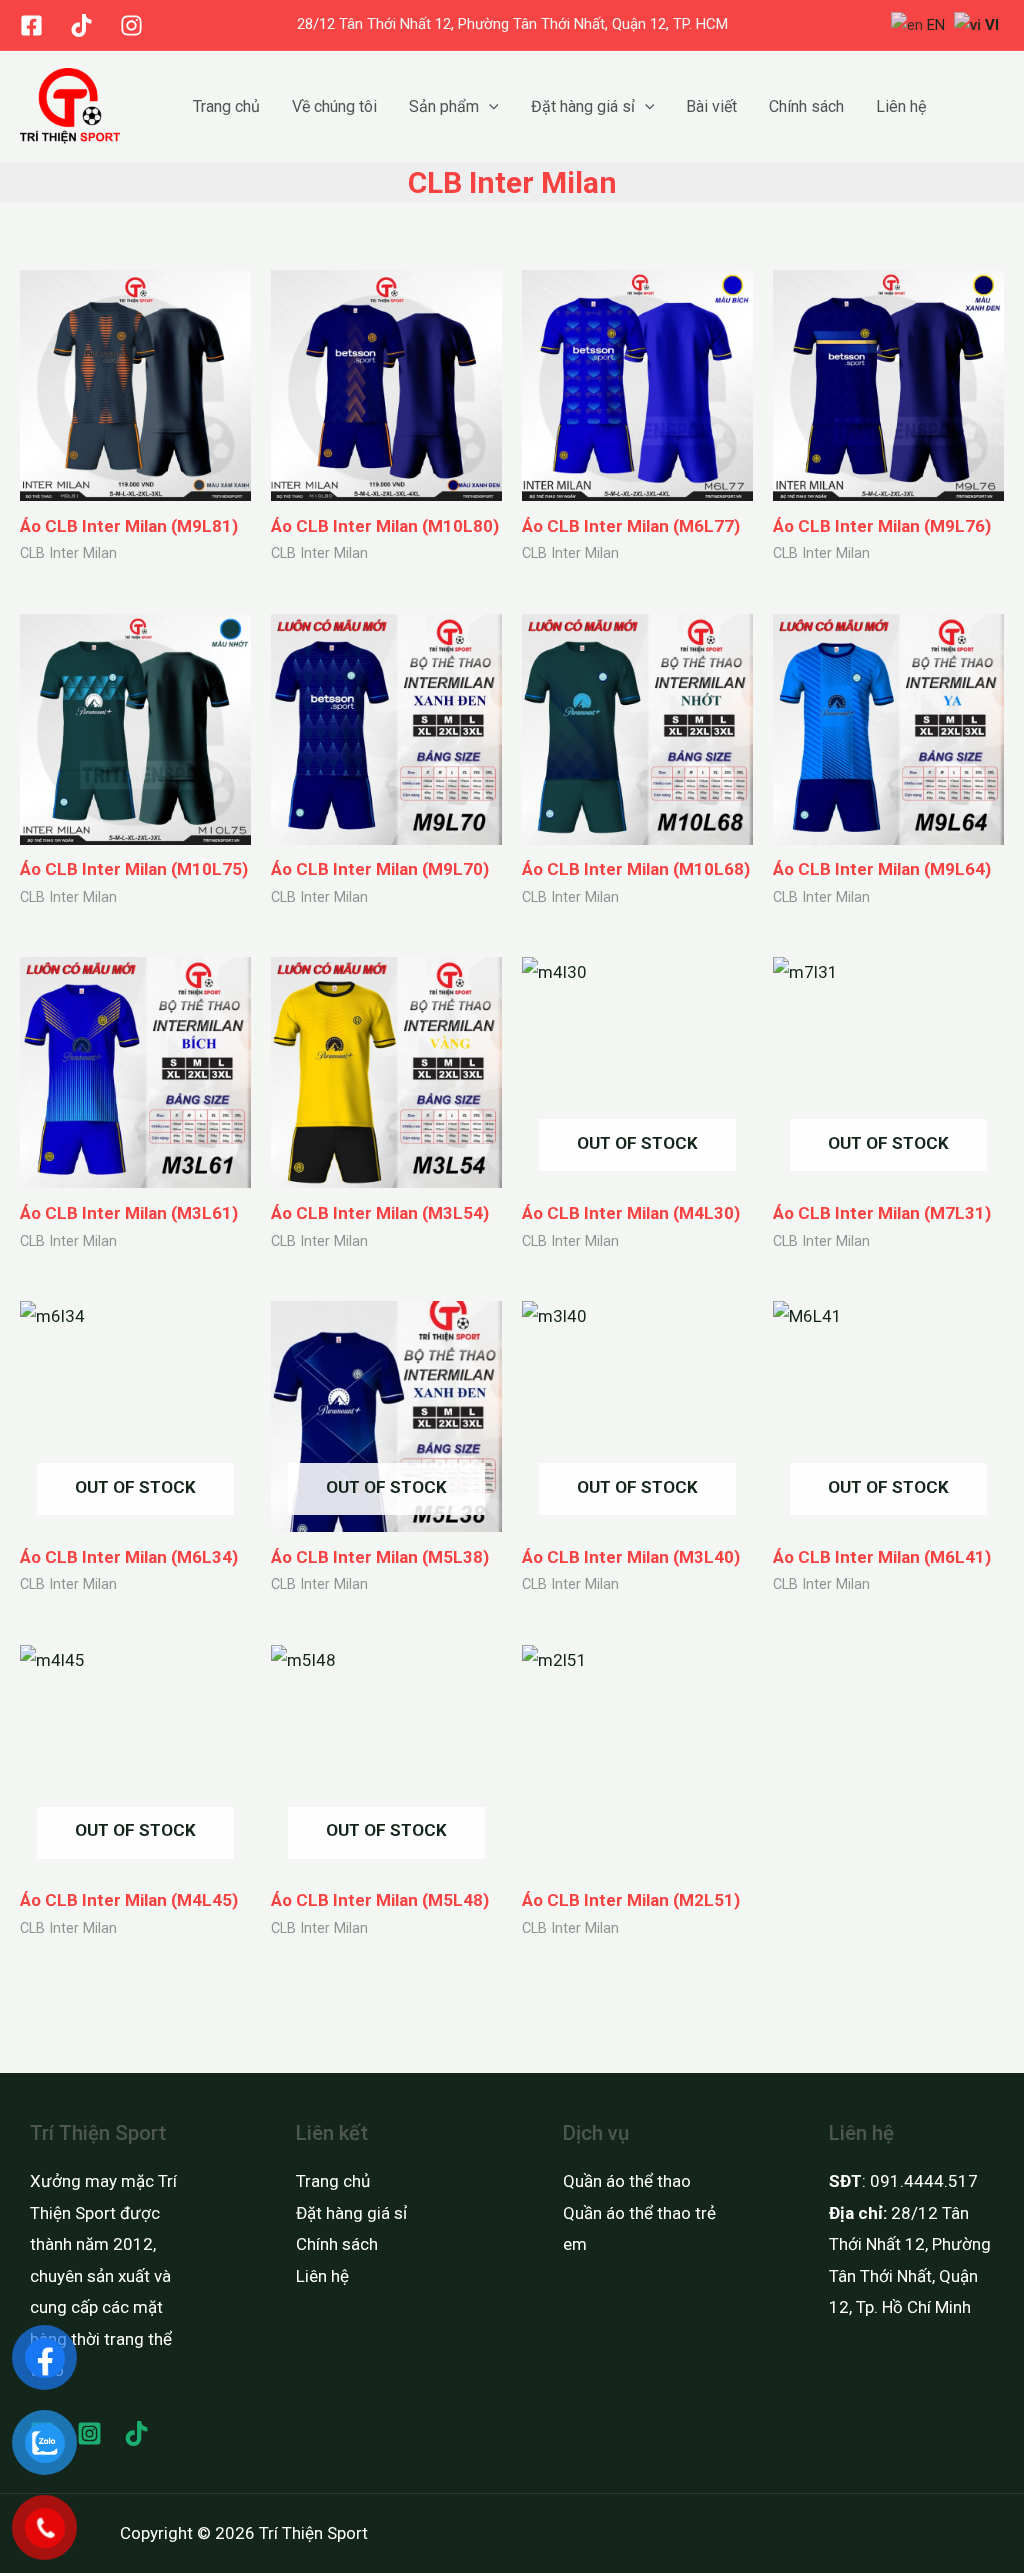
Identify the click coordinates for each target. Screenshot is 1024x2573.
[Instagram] (131, 25)
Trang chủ (226, 106)
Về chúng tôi (334, 106)
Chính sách (806, 106)
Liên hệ (901, 106)
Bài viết (711, 106)
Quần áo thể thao (627, 2181)
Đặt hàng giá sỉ (583, 106)
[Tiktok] (81, 25)
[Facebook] (31, 25)
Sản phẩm (444, 106)
